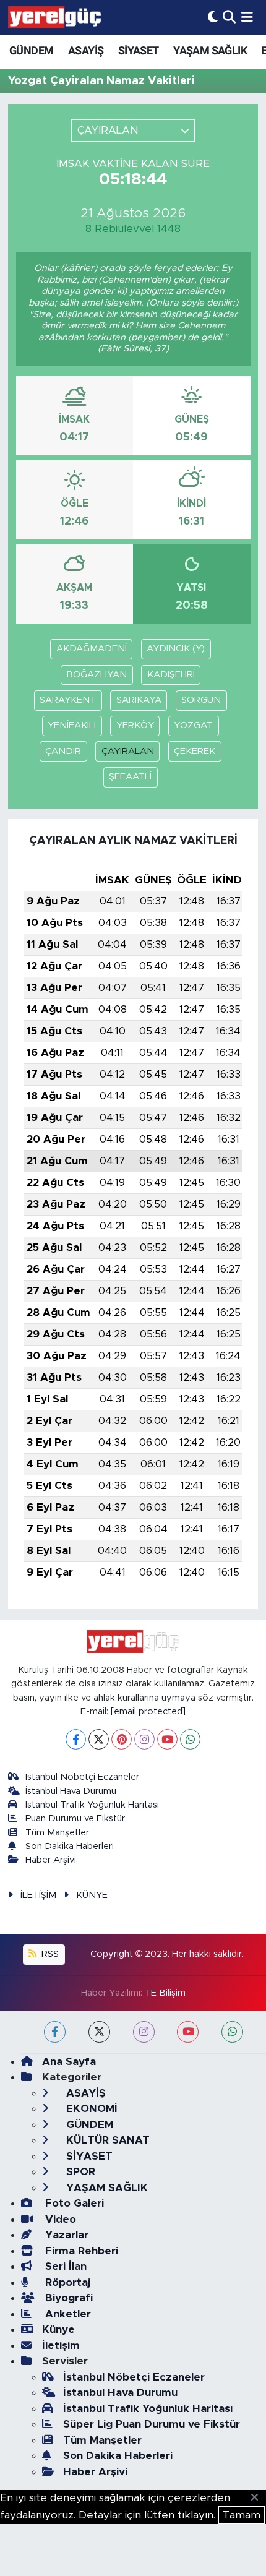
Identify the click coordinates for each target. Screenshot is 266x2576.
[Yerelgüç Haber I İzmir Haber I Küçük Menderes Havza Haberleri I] (54, 17)
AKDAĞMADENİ (92, 649)
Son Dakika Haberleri (70, 1846)
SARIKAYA (139, 700)
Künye (58, 2329)
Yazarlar (65, 2235)
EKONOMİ (90, 2109)
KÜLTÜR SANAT (106, 2140)
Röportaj (66, 2282)
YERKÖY (135, 725)
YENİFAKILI (72, 725)
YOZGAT (193, 725)
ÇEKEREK (195, 751)
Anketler (66, 2314)
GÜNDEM (31, 50)
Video (59, 2219)
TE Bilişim (165, 1993)
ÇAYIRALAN (128, 751)
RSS (49, 1954)
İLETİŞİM (38, 1895)
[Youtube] (167, 1739)
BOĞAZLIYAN (97, 675)
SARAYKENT (68, 700)
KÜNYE (92, 1895)
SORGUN (201, 700)
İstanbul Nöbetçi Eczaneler (82, 1777)
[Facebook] (76, 1739)
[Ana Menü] (247, 17)
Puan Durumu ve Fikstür (75, 1818)
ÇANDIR (63, 751)
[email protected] (148, 1711)
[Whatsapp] (190, 1739)
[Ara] (229, 17)
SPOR (79, 2172)
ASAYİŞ (86, 50)
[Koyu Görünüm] (213, 17)
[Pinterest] (122, 1739)
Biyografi (67, 2298)
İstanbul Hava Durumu (71, 1791)
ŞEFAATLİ (130, 777)
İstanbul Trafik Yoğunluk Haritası (92, 1805)
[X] (99, 1739)
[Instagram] (144, 1739)
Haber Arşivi (51, 1860)
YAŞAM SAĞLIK (210, 50)
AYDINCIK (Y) (176, 649)
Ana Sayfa (69, 2062)
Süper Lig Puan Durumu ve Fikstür (152, 2424)
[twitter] (99, 2032)
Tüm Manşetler (57, 1833)
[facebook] (55, 2032)
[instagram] (144, 2032)
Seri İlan (64, 2266)
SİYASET (139, 50)
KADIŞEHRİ (171, 675)
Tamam (242, 2515)
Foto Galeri (73, 2203)
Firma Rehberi (80, 2251)
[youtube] (188, 2032)
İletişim (61, 2346)
